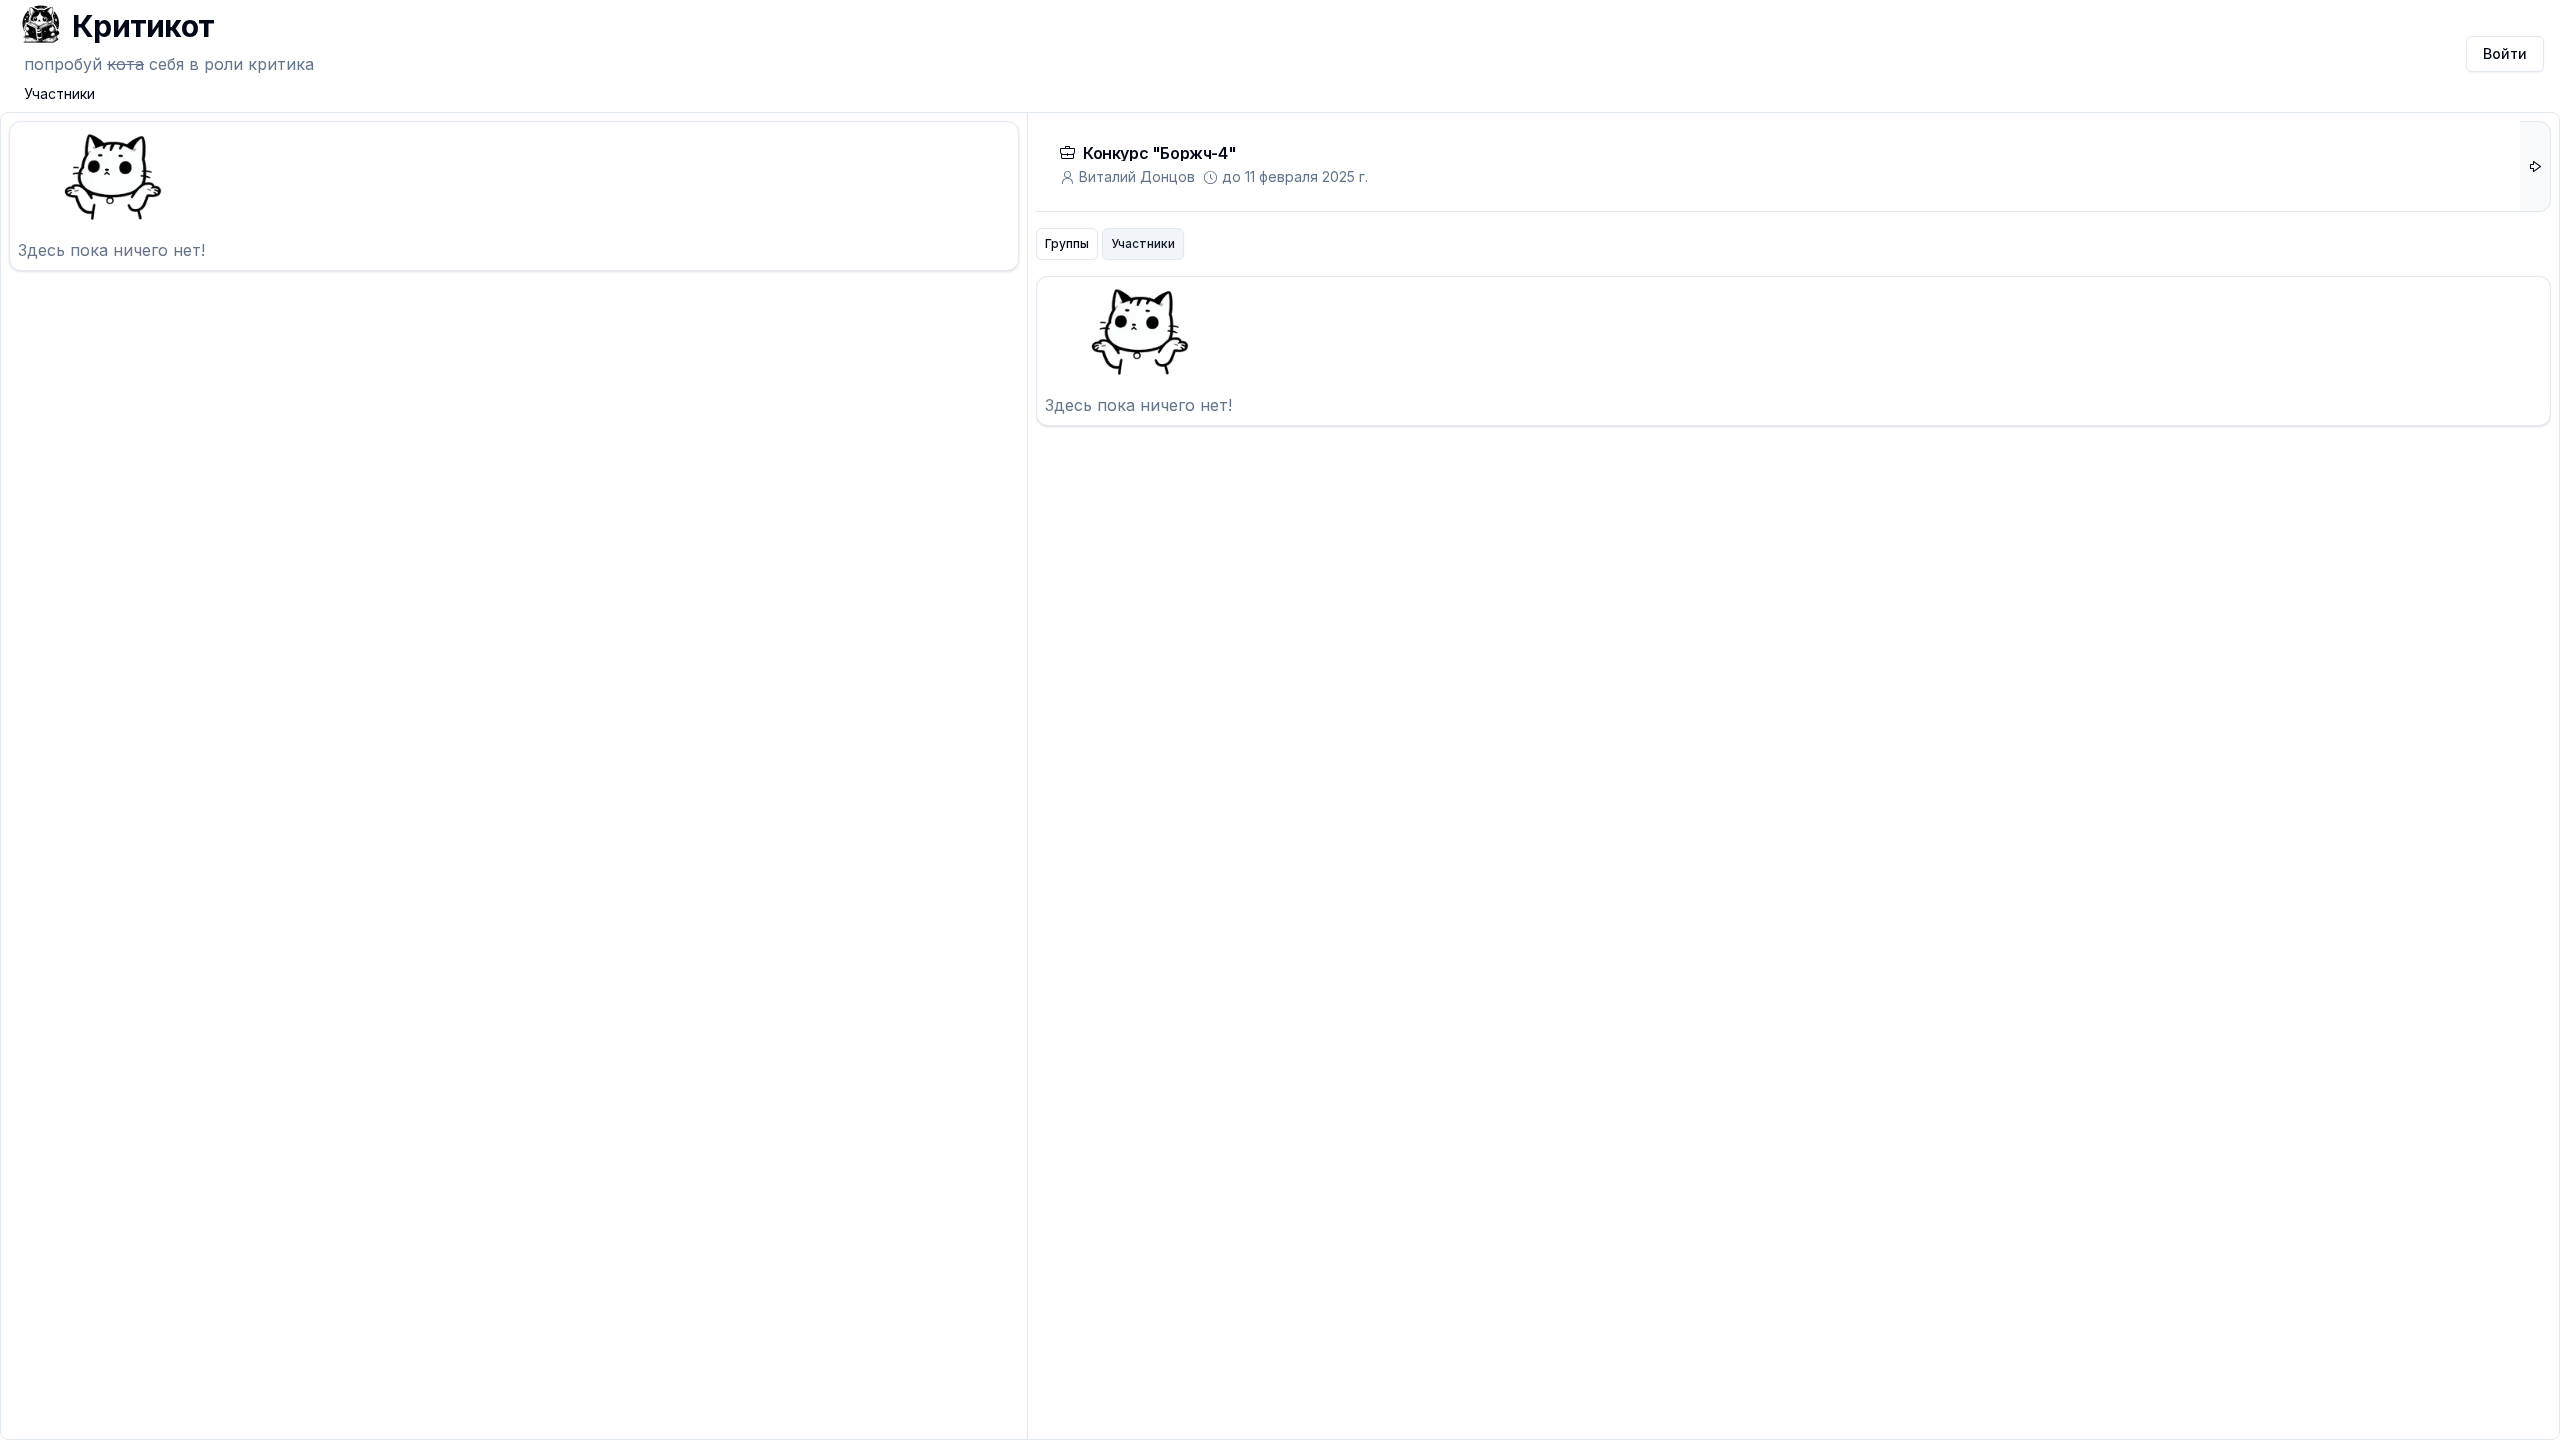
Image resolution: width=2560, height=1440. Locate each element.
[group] (1110, 244)
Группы (1067, 243)
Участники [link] (59, 93)
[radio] (1067, 244)
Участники (1143, 243)
